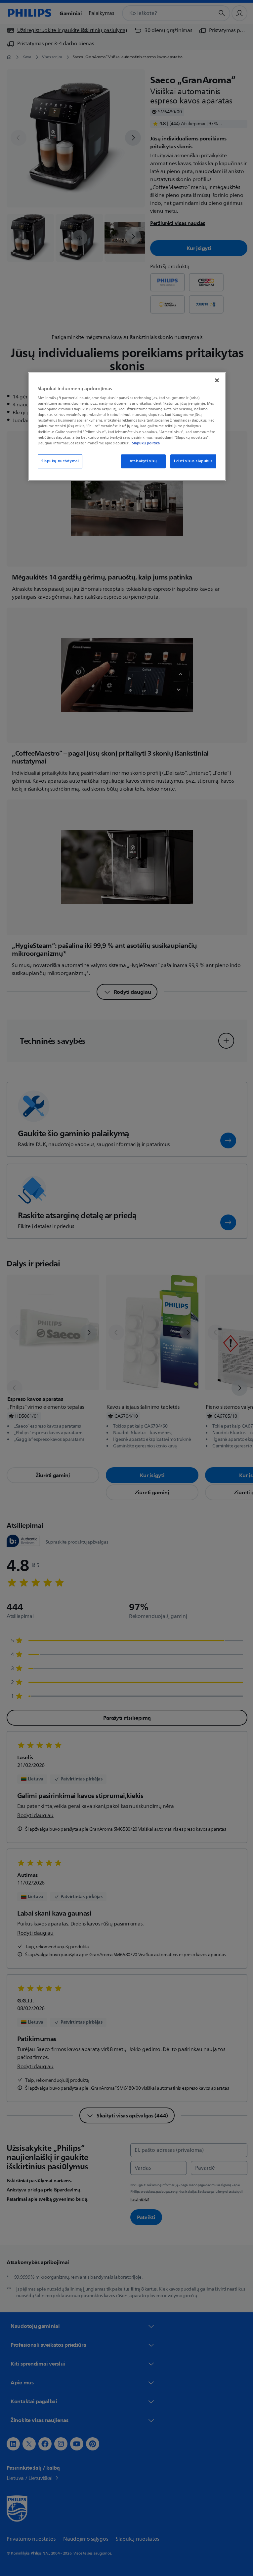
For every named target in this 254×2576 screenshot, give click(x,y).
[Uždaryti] (215, 380)
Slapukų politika (144, 443)
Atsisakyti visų (141, 461)
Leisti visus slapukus (191, 461)
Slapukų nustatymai (58, 461)
